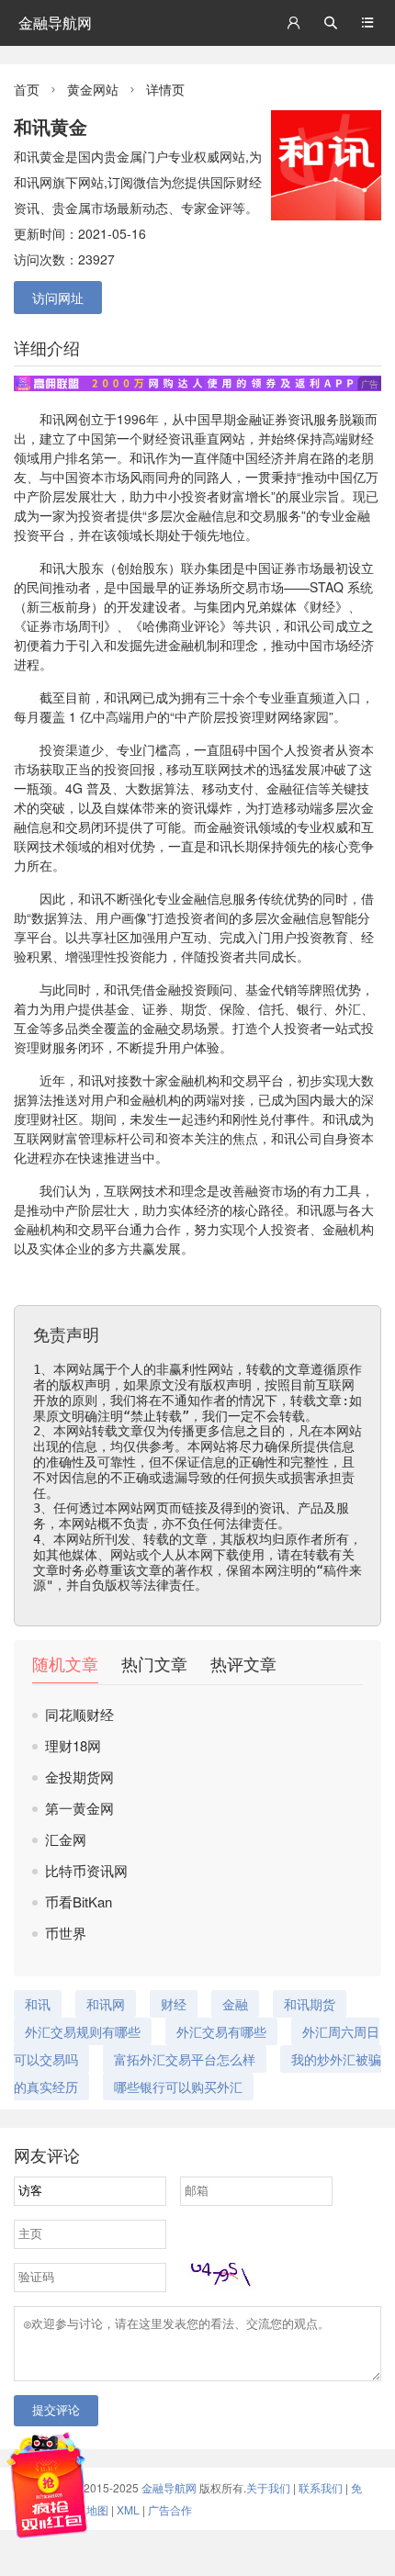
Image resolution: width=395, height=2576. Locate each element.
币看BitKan (79, 1901)
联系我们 (321, 2487)
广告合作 (170, 2509)
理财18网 (73, 1745)
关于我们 (268, 2487)
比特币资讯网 (86, 1870)
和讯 (52, 419)
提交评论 (56, 2410)
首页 (27, 89)
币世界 (66, 1933)
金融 (249, 419)
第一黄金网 (79, 1808)
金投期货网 (79, 1777)
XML (128, 2509)
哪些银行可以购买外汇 (178, 2087)
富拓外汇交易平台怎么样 (185, 2059)
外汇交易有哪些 (221, 2031)
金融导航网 (55, 22)
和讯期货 (310, 2004)
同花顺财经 (79, 1714)
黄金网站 (93, 89)
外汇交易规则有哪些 (83, 2031)
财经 (155, 438)
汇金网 (66, 1839)
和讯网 (123, 697)
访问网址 (58, 298)
